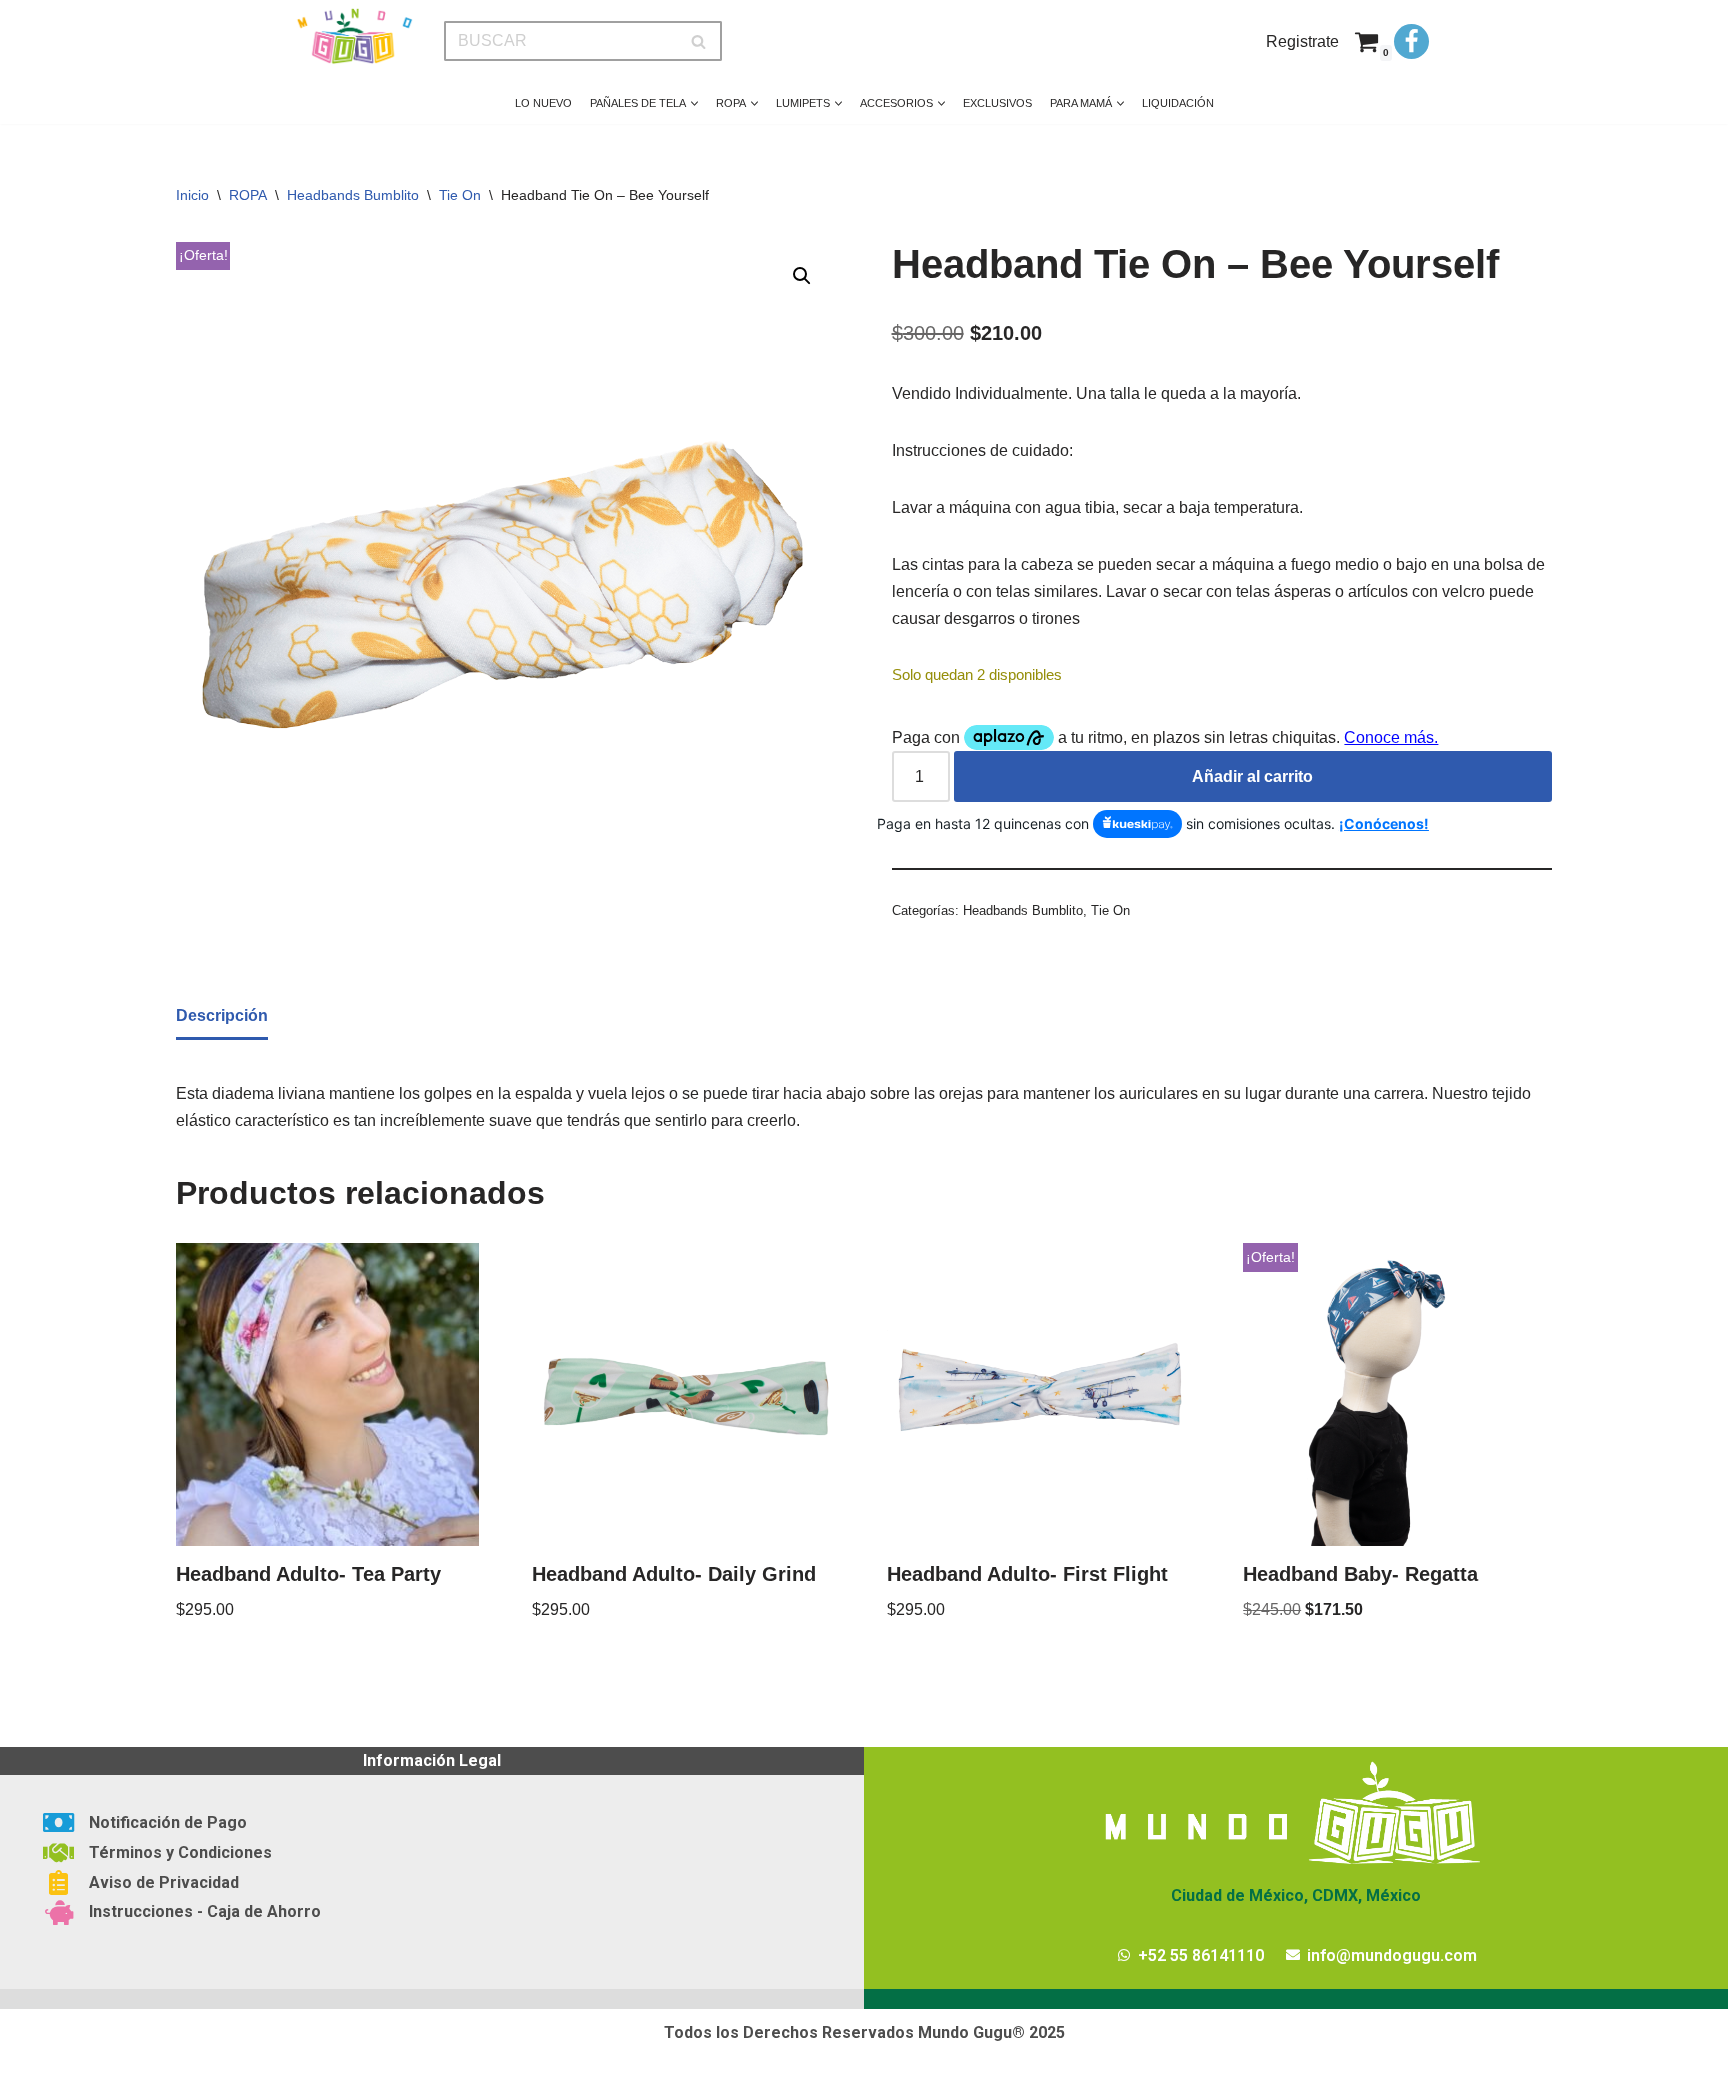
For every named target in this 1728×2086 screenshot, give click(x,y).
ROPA (248, 195)
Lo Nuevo (543, 103)
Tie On (460, 195)
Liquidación (1178, 103)
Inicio (192, 195)
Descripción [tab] (222, 1015)
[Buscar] (699, 41)
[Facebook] (1411, 41)
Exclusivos (997, 103)
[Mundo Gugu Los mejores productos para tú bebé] (354, 36)
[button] (694, 103)
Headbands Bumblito (353, 195)
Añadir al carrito (1252, 776)
